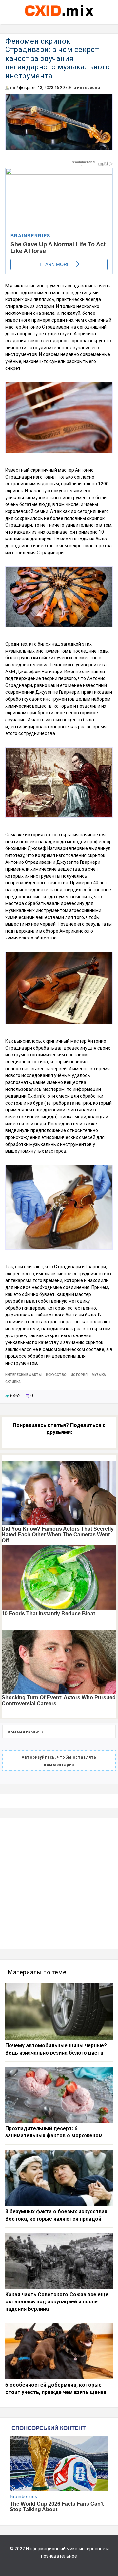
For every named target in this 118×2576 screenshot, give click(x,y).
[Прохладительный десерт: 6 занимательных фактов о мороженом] (59, 2095)
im (13, 88)
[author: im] (7, 88)
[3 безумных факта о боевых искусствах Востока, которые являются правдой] (59, 2178)
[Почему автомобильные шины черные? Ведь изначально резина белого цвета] (59, 2012)
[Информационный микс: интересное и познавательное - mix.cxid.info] (59, 17)
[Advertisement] (59, 1884)
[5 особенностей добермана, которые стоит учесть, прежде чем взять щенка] (59, 2351)
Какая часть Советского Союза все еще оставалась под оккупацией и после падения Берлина (57, 2302)
